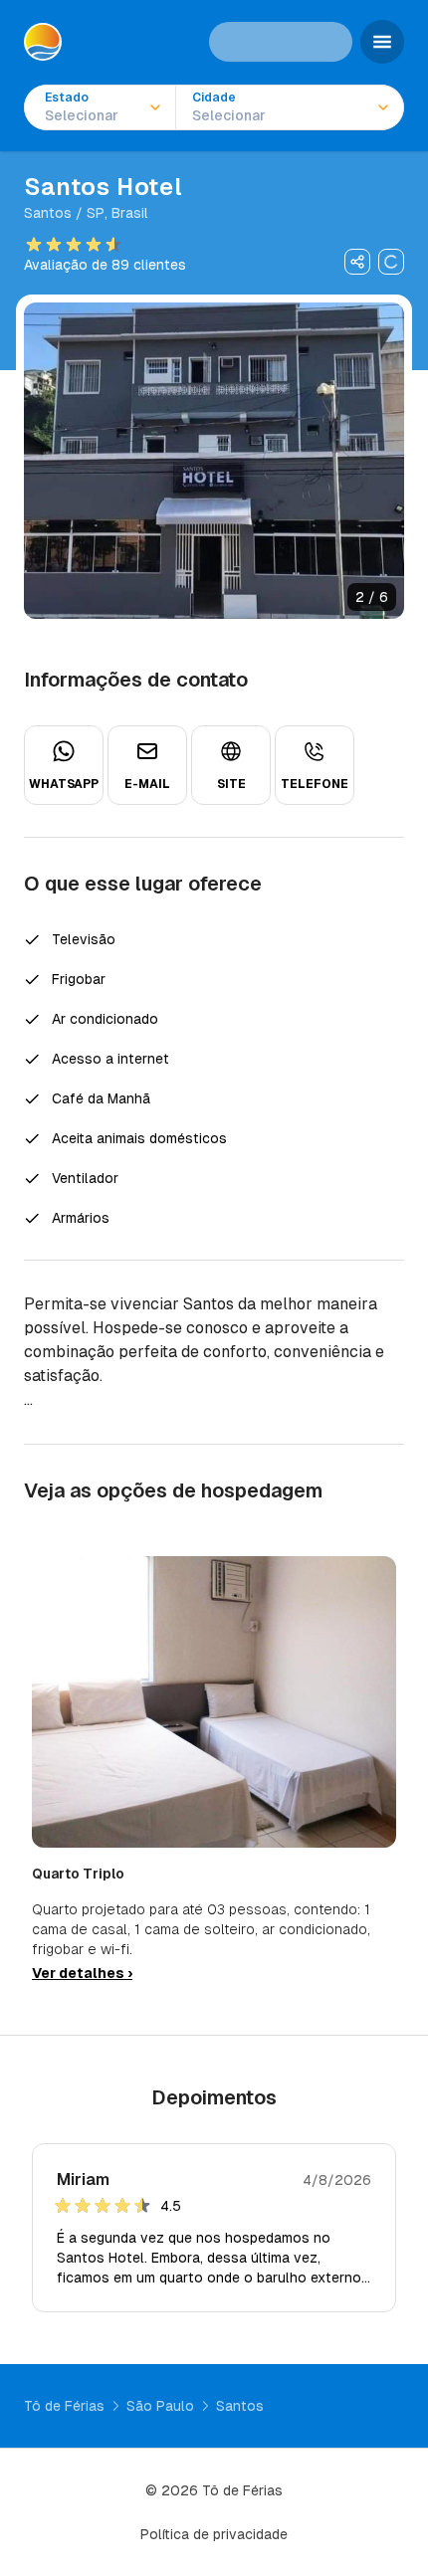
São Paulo (160, 2406)
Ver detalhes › (82, 1973)
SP (96, 213)
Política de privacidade (214, 2534)
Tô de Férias (64, 2406)
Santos (48, 213)
